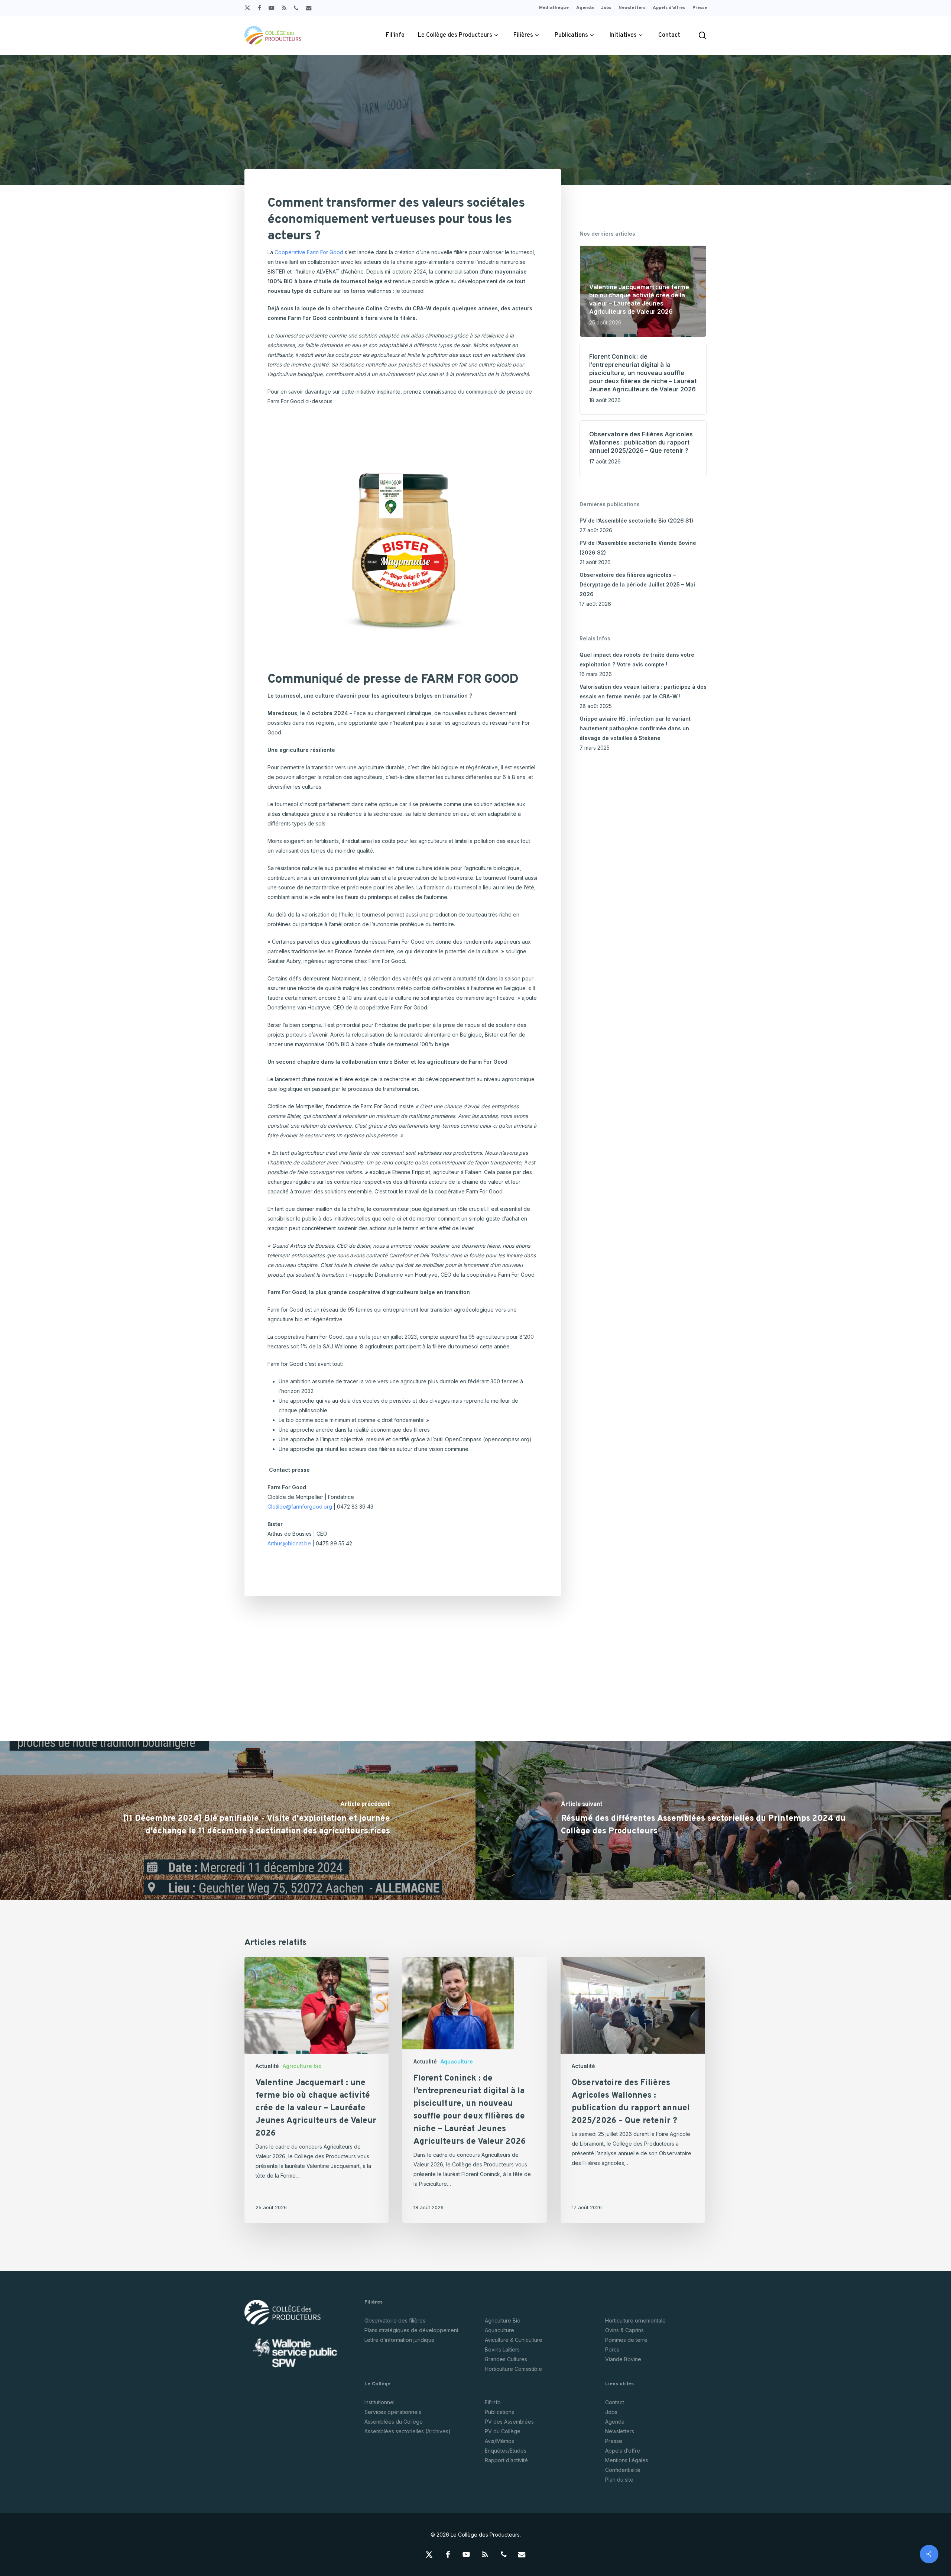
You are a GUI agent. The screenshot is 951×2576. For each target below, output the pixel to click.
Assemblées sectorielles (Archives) (408, 2431)
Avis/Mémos (499, 2441)
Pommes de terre (626, 2340)
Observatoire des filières (395, 2320)
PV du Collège (503, 2431)
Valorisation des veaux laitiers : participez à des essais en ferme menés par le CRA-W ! (643, 691)
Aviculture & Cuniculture (514, 2340)
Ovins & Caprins (624, 2330)
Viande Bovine (623, 2359)
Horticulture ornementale (635, 2320)
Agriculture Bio (503, 2320)
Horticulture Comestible (513, 2369)
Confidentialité (623, 2470)
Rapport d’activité (506, 2460)
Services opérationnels (393, 2412)
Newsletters (620, 2431)
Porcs (612, 2349)
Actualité (267, 2066)
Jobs (611, 2412)
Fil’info (493, 2402)
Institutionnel (379, 2402)
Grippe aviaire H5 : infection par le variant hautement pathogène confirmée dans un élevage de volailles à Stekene (635, 728)
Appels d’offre (623, 2451)
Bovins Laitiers (502, 2349)
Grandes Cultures (506, 2359)
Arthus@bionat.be (289, 1543)
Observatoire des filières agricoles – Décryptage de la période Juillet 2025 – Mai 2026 (637, 584)
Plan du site (619, 2480)
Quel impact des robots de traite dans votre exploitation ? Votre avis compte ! (637, 660)
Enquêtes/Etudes (506, 2451)
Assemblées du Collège (394, 2422)
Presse (614, 2441)
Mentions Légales (627, 2460)
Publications (499, 2412)
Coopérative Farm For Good (309, 252)
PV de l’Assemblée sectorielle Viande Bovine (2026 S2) (638, 548)
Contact (615, 2402)
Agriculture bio (302, 2066)
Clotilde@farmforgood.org (300, 1507)
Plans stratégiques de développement (411, 2330)
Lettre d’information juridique (400, 2340)
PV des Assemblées (509, 2422)
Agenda (615, 2422)
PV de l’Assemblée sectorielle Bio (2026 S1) (636, 521)
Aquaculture (457, 2061)
